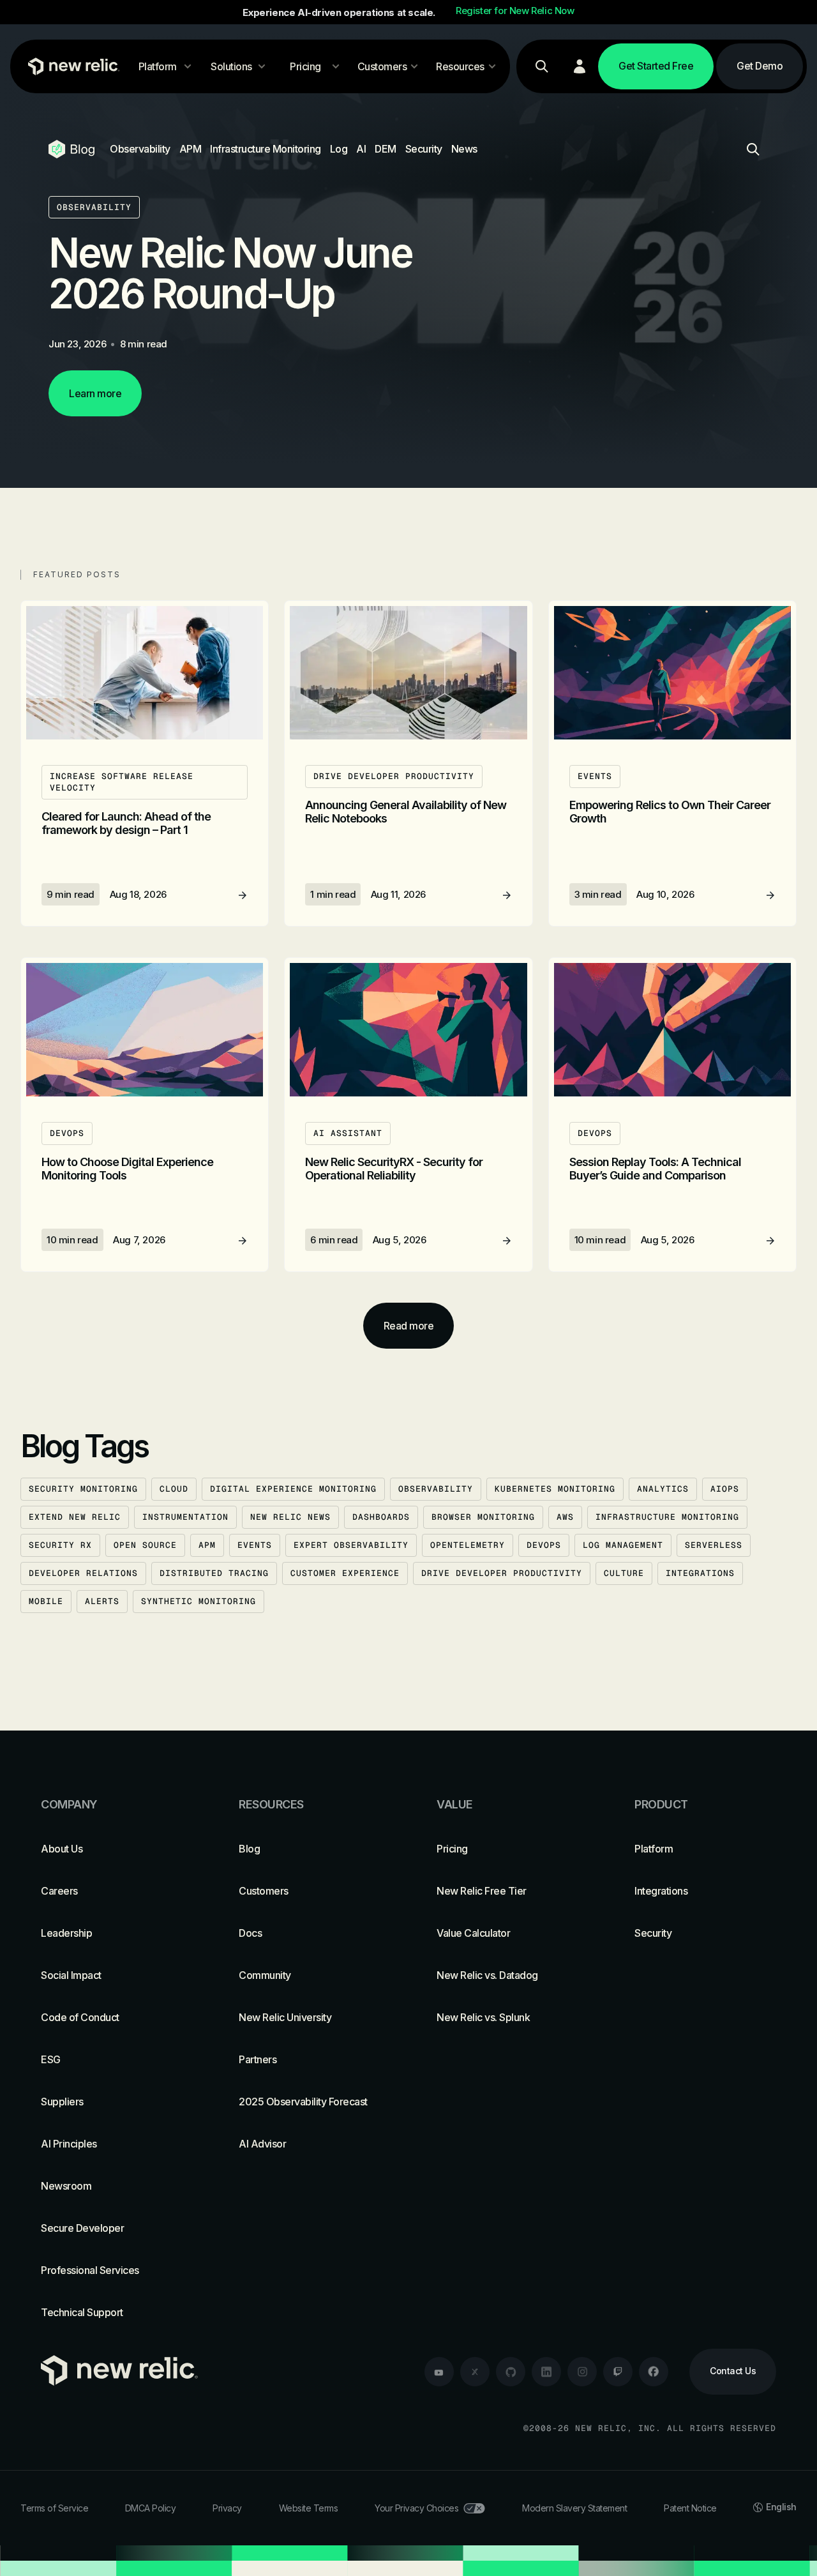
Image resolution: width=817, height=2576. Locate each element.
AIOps (725, 1489)
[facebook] (654, 2372)
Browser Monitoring (483, 1517)
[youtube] (439, 2372)
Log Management (623, 1545)
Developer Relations (83, 1573)
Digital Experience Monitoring (293, 1489)
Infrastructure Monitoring (266, 149)
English (781, 2507)
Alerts (102, 1601)
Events (255, 1545)
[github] (511, 2372)
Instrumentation (185, 1517)
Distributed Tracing (214, 1573)
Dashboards (381, 1517)
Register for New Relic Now (515, 11)
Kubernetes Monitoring (555, 1489)
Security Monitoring (83, 1489)
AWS (565, 1517)
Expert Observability (351, 1545)
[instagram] (582, 2372)
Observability (140, 149)
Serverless (714, 1545)
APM (191, 149)
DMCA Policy (151, 2508)
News (464, 149)
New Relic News (290, 1517)
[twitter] (475, 2372)
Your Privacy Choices (416, 2508)
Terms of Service (54, 2508)
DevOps (544, 1545)
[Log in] (580, 66)
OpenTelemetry (468, 1545)
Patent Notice (690, 2508)
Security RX (60, 1545)
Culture (624, 1573)
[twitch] (618, 2372)
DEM (386, 149)
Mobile (46, 1601)
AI (361, 149)
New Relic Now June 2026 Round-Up (230, 273)
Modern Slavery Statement (574, 2508)
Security (424, 149)
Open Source (145, 1545)
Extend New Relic (75, 1517)
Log (339, 149)
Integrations (700, 1573)
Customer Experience (345, 1573)
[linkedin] (546, 2372)
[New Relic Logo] (71, 66)
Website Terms (309, 2508)
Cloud (174, 1489)
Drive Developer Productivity (502, 1573)
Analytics (663, 1489)
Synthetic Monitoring (199, 1601)
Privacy (227, 2508)
